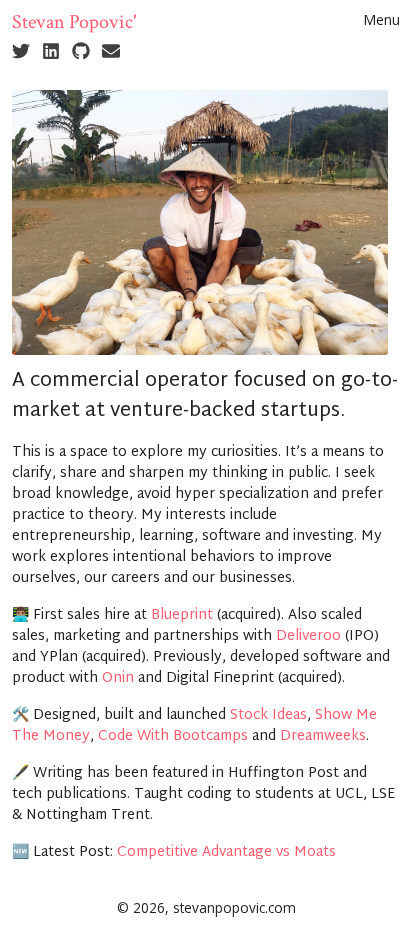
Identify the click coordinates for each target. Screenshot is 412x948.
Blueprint (182, 615)
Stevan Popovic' (74, 22)
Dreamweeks (323, 736)
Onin (118, 678)
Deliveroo (308, 636)
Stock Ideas (268, 715)
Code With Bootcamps (173, 736)
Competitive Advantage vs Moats (226, 852)
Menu (381, 20)
